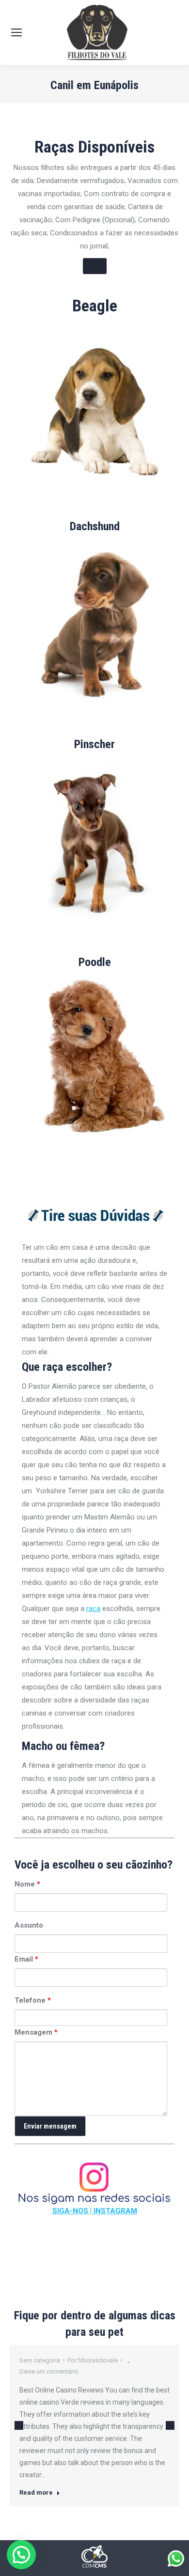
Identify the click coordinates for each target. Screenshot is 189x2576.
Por (93, 2360)
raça (93, 1609)
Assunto (29, 1925)
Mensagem (36, 2032)
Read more (36, 2492)
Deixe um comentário (49, 2371)
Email (26, 1959)
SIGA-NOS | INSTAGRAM (95, 2211)
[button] (21, 2555)
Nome (27, 1884)
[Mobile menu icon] (16, 32)
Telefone (33, 2000)
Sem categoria (40, 2360)
